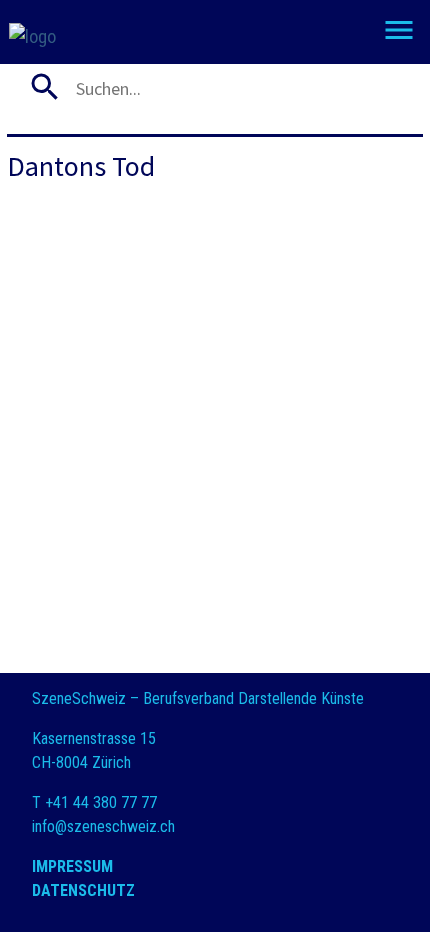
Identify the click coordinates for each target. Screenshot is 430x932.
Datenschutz (83, 890)
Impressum (72, 866)
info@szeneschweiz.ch (103, 826)
